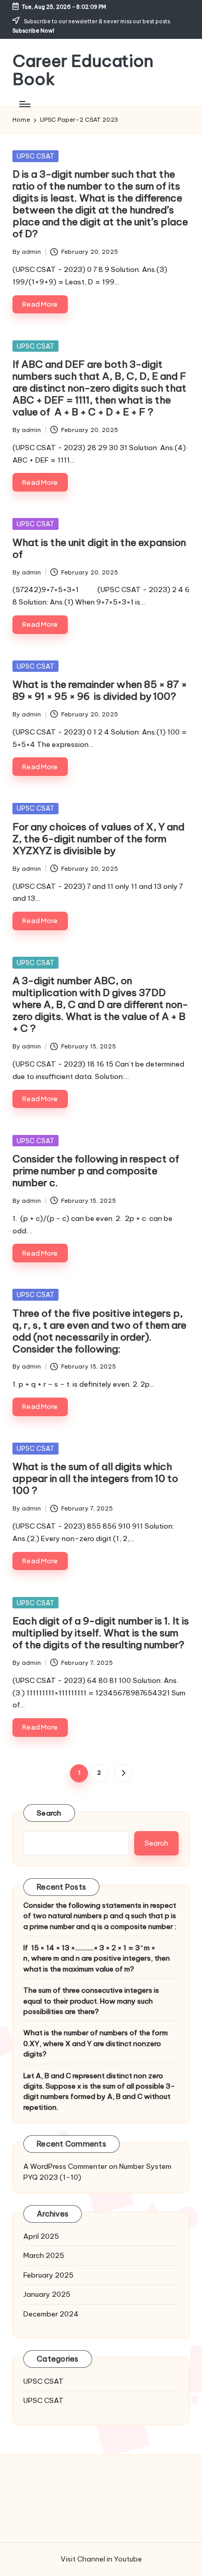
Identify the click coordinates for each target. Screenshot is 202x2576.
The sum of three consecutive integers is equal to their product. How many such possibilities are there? (91, 2001)
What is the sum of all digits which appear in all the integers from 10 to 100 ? (95, 1478)
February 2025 (48, 2275)
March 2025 (44, 2255)
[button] (123, 1773)
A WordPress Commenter (65, 2166)
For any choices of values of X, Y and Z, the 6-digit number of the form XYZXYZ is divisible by (98, 839)
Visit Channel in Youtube (101, 2559)
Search (49, 1813)
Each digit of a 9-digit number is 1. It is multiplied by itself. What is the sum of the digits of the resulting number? (101, 1633)
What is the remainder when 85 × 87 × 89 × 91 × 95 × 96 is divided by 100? (100, 690)
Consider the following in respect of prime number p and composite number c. (96, 1171)
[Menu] (24, 104)
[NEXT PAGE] (123, 1773)
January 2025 (47, 2294)
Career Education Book (83, 70)
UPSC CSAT (35, 156)
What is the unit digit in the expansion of (99, 548)
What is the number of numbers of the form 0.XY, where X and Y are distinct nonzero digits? (96, 2043)
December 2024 (51, 2314)
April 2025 (41, 2236)
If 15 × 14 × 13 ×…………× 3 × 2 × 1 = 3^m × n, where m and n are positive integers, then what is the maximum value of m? (97, 1958)
